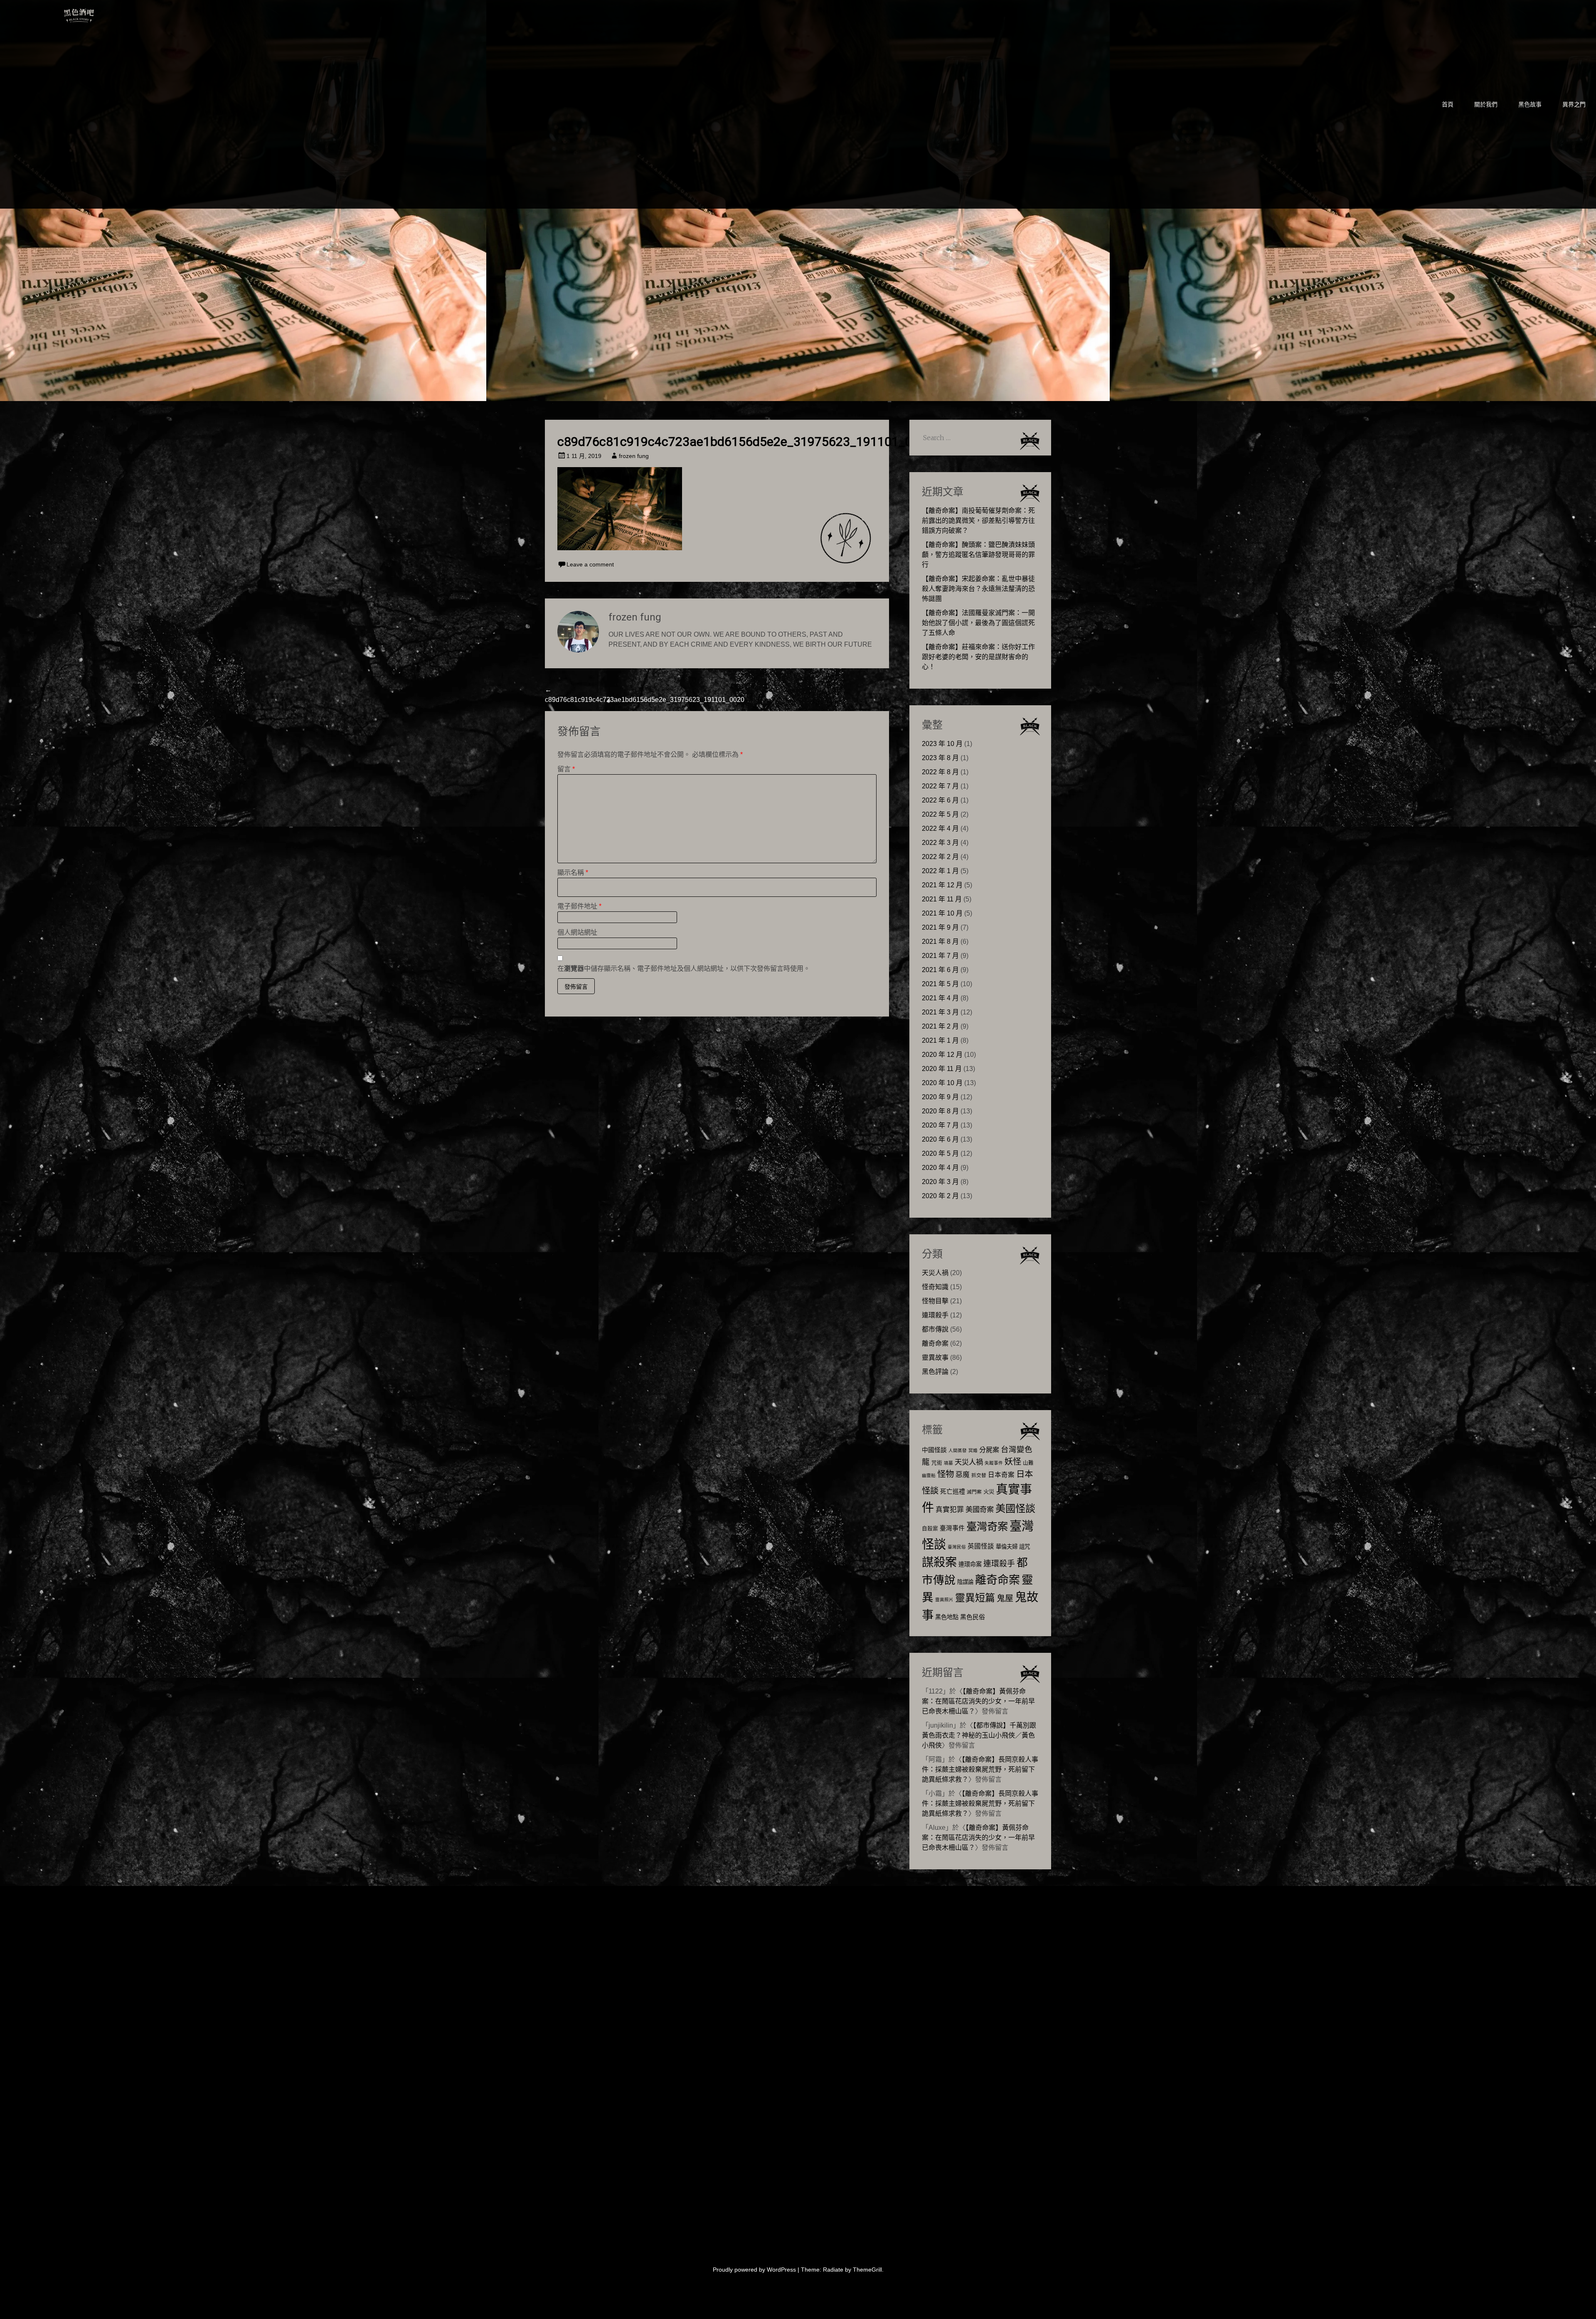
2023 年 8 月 (940, 758)
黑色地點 (947, 1617)
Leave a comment (590, 564)
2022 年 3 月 (940, 843)
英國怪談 (981, 1546)
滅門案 (974, 1492)
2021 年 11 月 (942, 899)
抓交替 (979, 1475)
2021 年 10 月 (942, 913)
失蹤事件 (994, 1463)
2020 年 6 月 (940, 1139)
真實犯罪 (950, 1510)
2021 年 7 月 (940, 956)
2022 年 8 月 (940, 772)
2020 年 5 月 (940, 1153)
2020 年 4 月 (940, 1168)
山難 (1028, 1463)
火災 (989, 1492)
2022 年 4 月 (940, 828)
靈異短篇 (975, 1598)
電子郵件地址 (579, 906)
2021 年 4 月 (940, 998)
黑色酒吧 (104, 13)
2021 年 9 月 (940, 927)
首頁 (1448, 104)
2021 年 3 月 (940, 1012)
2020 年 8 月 (940, 1111)
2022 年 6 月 (940, 800)
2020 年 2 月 (940, 1196)
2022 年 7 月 (940, 786)
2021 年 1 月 (940, 1040)
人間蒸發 (958, 1450)
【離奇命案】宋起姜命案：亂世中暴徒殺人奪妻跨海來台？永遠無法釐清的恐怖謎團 (978, 589)
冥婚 (973, 1450)
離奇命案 (935, 1343)
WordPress (781, 2270)
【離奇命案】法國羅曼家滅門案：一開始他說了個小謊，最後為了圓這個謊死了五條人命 (978, 623)
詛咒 (1025, 1547)
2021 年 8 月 (940, 942)
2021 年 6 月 (940, 970)
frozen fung (634, 456)
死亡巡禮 (953, 1491)
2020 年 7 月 (940, 1125)
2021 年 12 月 (942, 885)
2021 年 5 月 (940, 984)
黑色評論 (935, 1372)
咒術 (937, 1463)
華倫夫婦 (1007, 1547)
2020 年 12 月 (942, 1055)
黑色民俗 (973, 1617)
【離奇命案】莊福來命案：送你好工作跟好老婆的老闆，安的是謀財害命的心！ (978, 657)
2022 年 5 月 (940, 814)
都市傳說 (935, 1329)
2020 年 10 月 (942, 1083)
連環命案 (970, 1564)
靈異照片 (944, 1600)
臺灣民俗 (957, 1547)
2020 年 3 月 (940, 1182)
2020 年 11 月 (942, 1069)
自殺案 (930, 1529)
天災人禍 (935, 1273)
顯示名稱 (573, 873)
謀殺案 (939, 1562)
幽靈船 (929, 1475)
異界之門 (1574, 104)
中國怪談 (934, 1450)
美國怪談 (1015, 1508)
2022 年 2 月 (940, 857)
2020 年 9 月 (940, 1097)
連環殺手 (935, 1315)
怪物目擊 (935, 1301)
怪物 (946, 1474)
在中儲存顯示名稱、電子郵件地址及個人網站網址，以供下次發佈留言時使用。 (684, 969)
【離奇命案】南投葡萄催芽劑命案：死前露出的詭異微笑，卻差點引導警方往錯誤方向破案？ (978, 521)
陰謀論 (965, 1582)
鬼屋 (1005, 1598)
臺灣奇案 (987, 1526)
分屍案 (989, 1450)
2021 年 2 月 (940, 1026)
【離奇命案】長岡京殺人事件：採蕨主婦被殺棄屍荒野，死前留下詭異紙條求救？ (980, 1769)
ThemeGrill (867, 2270)
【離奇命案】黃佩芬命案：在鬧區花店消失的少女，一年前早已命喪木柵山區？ (978, 1701)
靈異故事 (935, 1358)
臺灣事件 (952, 1528)
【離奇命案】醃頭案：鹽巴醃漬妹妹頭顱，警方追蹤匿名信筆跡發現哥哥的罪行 (978, 555)
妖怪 (1013, 1462)
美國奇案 (980, 1509)
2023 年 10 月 (942, 744)
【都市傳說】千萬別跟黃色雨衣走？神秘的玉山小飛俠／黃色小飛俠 (979, 1735)
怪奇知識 (935, 1287)
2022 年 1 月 (940, 871)
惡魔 (963, 1475)
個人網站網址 (577, 932)
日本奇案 (1001, 1475)
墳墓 (948, 1463)
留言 (566, 769)
